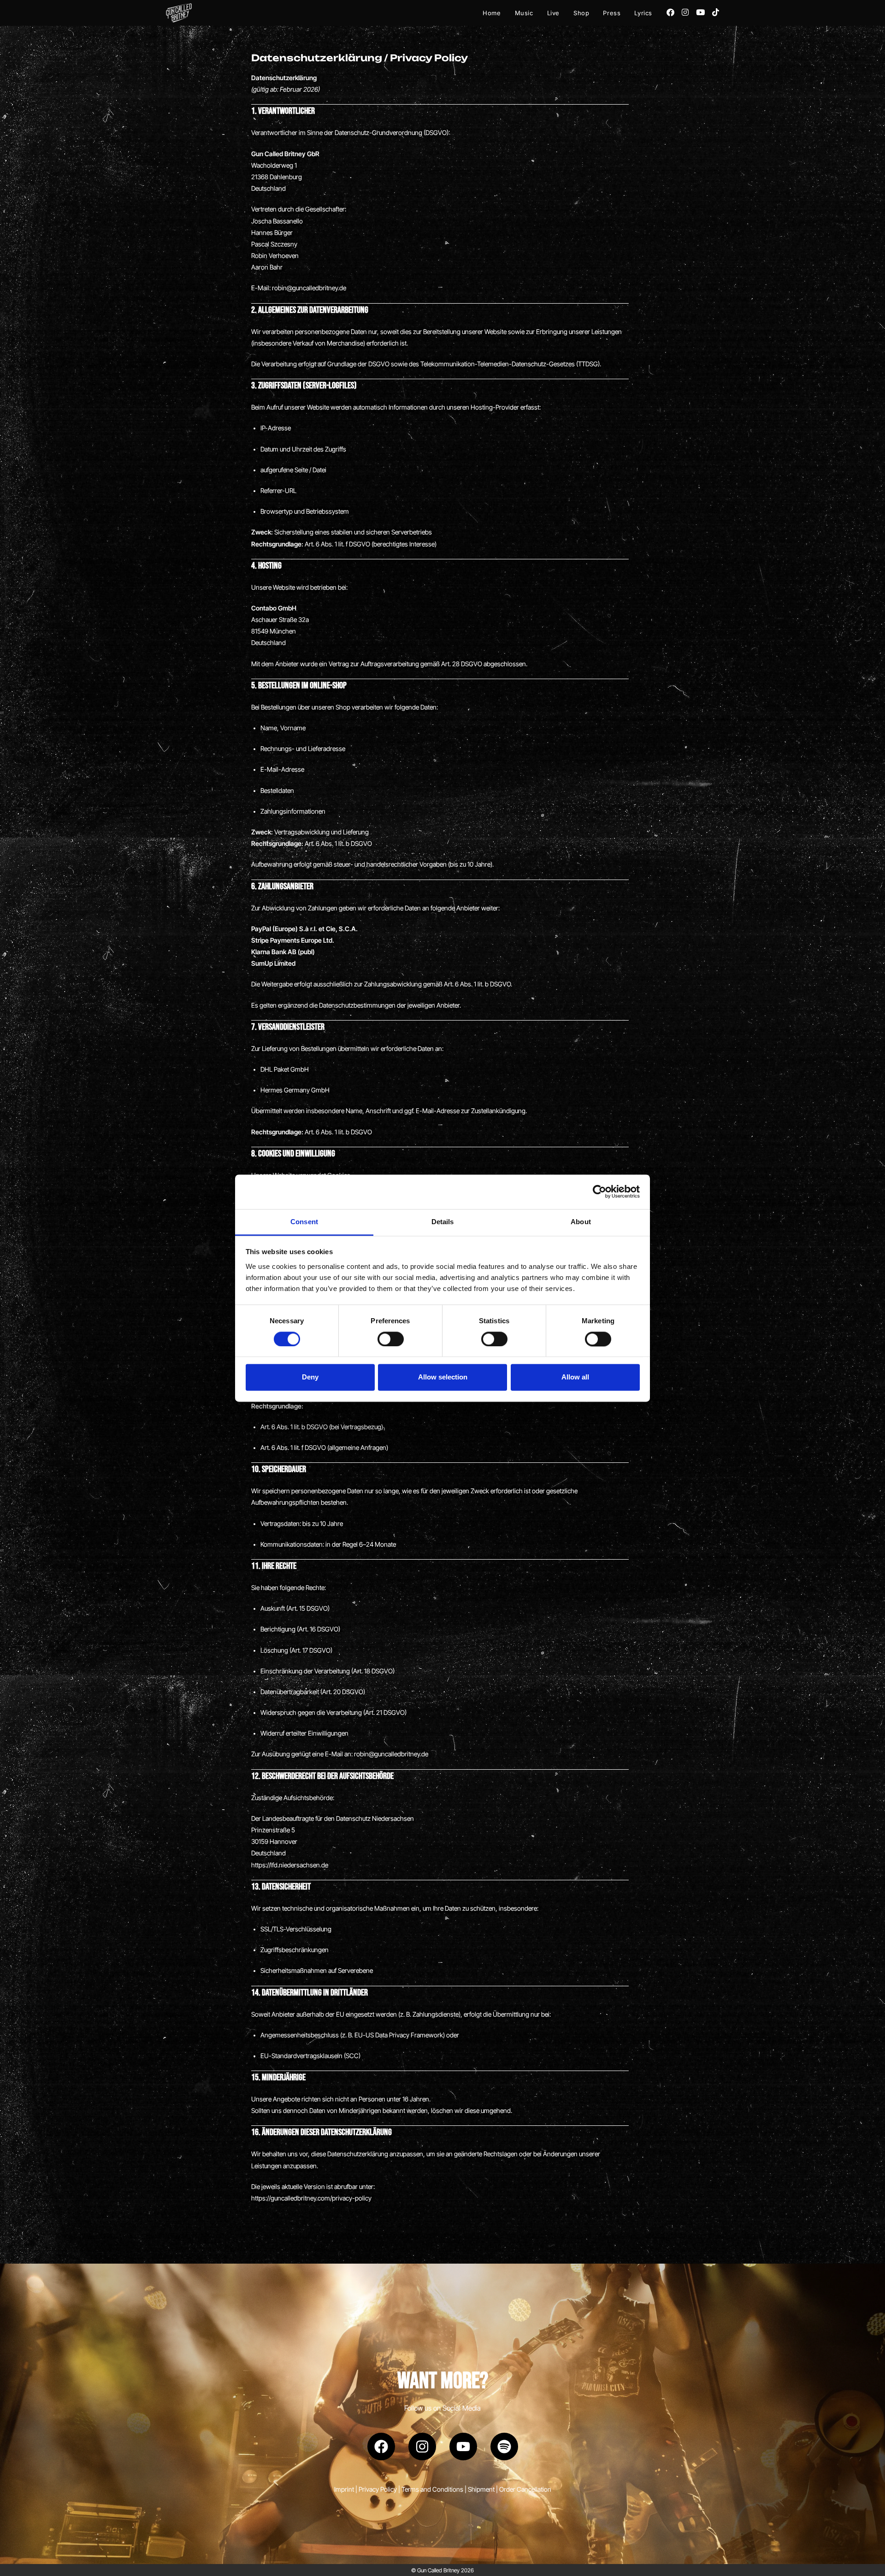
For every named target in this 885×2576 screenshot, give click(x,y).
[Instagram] (422, 2447)
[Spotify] (504, 2447)
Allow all (575, 1377)
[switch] (391, 1339)
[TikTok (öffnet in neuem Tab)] (716, 12)
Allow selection (443, 1377)
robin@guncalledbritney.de (309, 288)
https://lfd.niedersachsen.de (290, 1865)
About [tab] (581, 1222)
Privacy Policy (378, 2489)
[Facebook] (381, 2447)
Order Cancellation (525, 2489)
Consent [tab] (304, 1222)
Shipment (481, 2489)
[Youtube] (463, 2447)
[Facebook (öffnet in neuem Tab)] (670, 12)
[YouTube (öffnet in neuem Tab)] (700, 12)
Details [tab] (443, 1222)
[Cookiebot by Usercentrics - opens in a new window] (599, 1191)
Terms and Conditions (432, 2489)
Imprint (344, 2489)
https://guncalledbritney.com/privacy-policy (311, 2198)
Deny (310, 1377)
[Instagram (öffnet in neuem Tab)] (685, 12)
